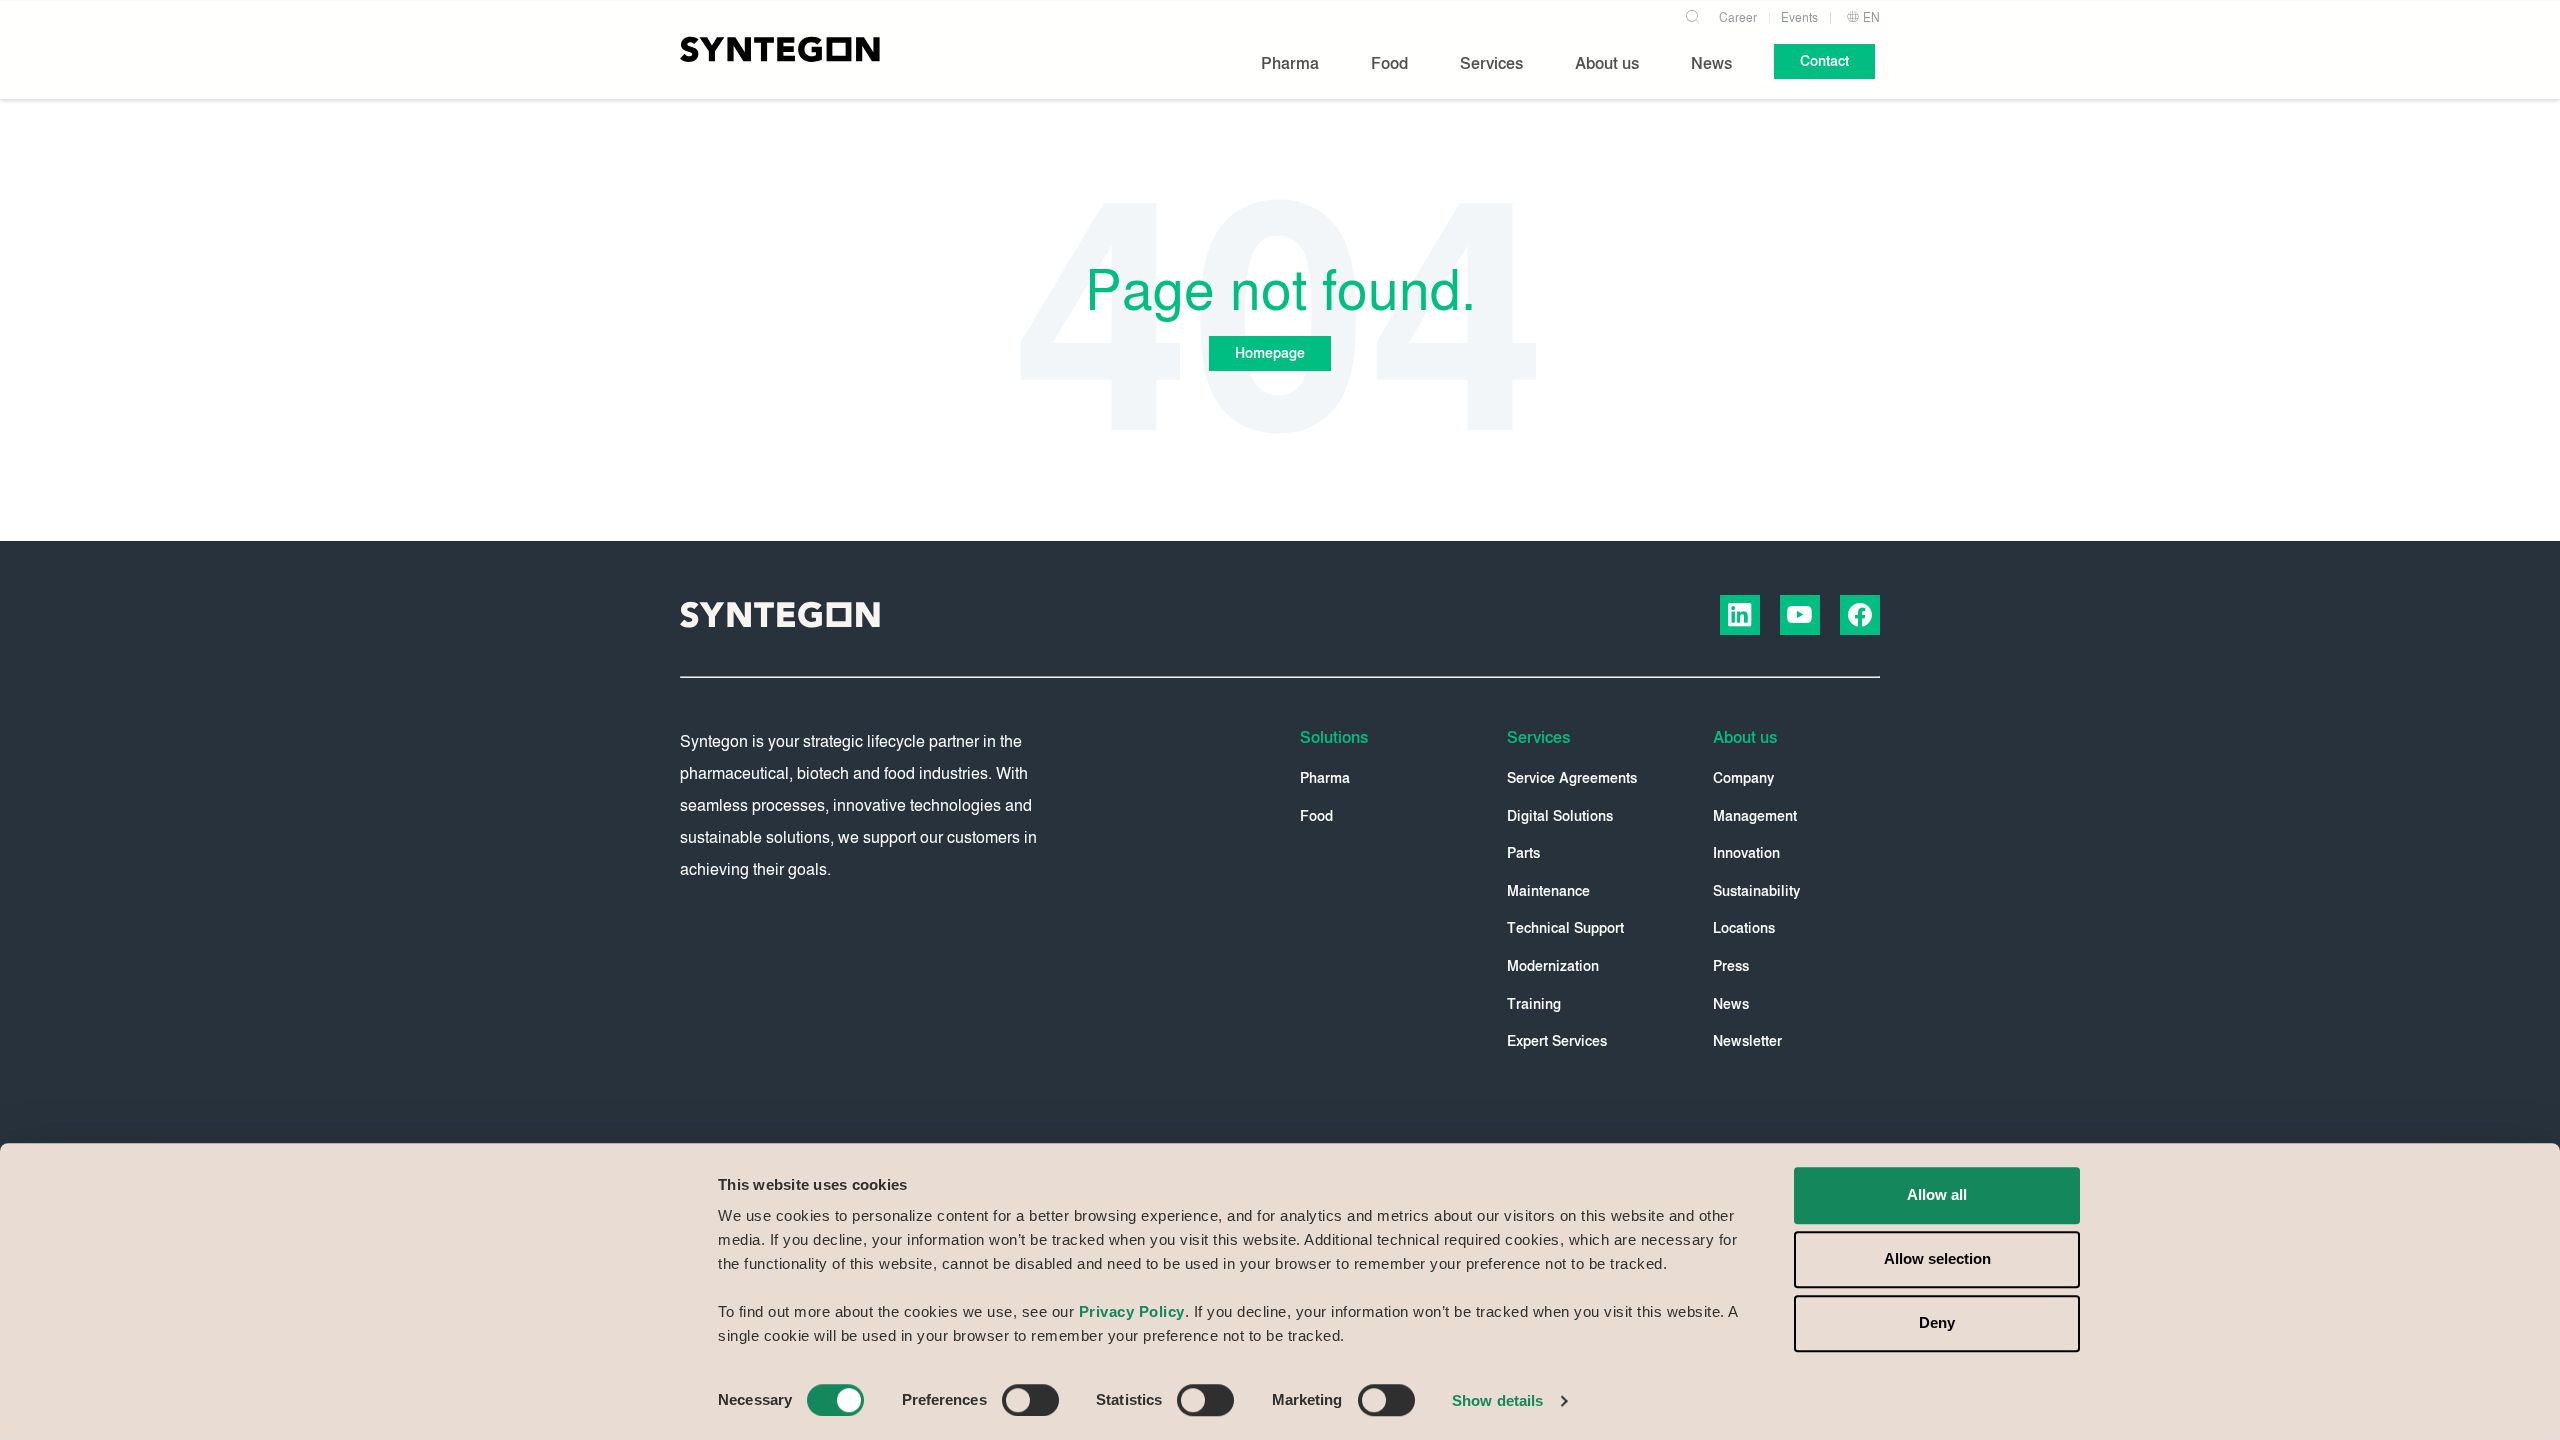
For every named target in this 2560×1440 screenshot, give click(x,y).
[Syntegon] (780, 49)
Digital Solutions (1560, 816)
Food (1316, 816)
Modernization (1553, 966)
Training (1534, 1004)
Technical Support (1565, 928)
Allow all (1937, 1194)
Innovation (1746, 853)
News (1731, 1004)
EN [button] (1870, 18)
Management (1755, 816)
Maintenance (1548, 891)
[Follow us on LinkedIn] (1740, 615)
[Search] (1692, 14)
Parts (1523, 853)
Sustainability (1756, 891)
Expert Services (1557, 1041)
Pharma (1325, 778)
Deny (1937, 1322)
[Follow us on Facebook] (1860, 615)
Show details (1497, 1400)
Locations (1744, 928)
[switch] (1030, 1400)
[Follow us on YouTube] (1800, 615)
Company (1743, 778)
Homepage (1270, 353)
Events (1799, 18)
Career (1738, 18)
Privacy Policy (1132, 1311)
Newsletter (1747, 1041)
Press (1731, 966)
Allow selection (1937, 1258)
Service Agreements (1572, 778)
